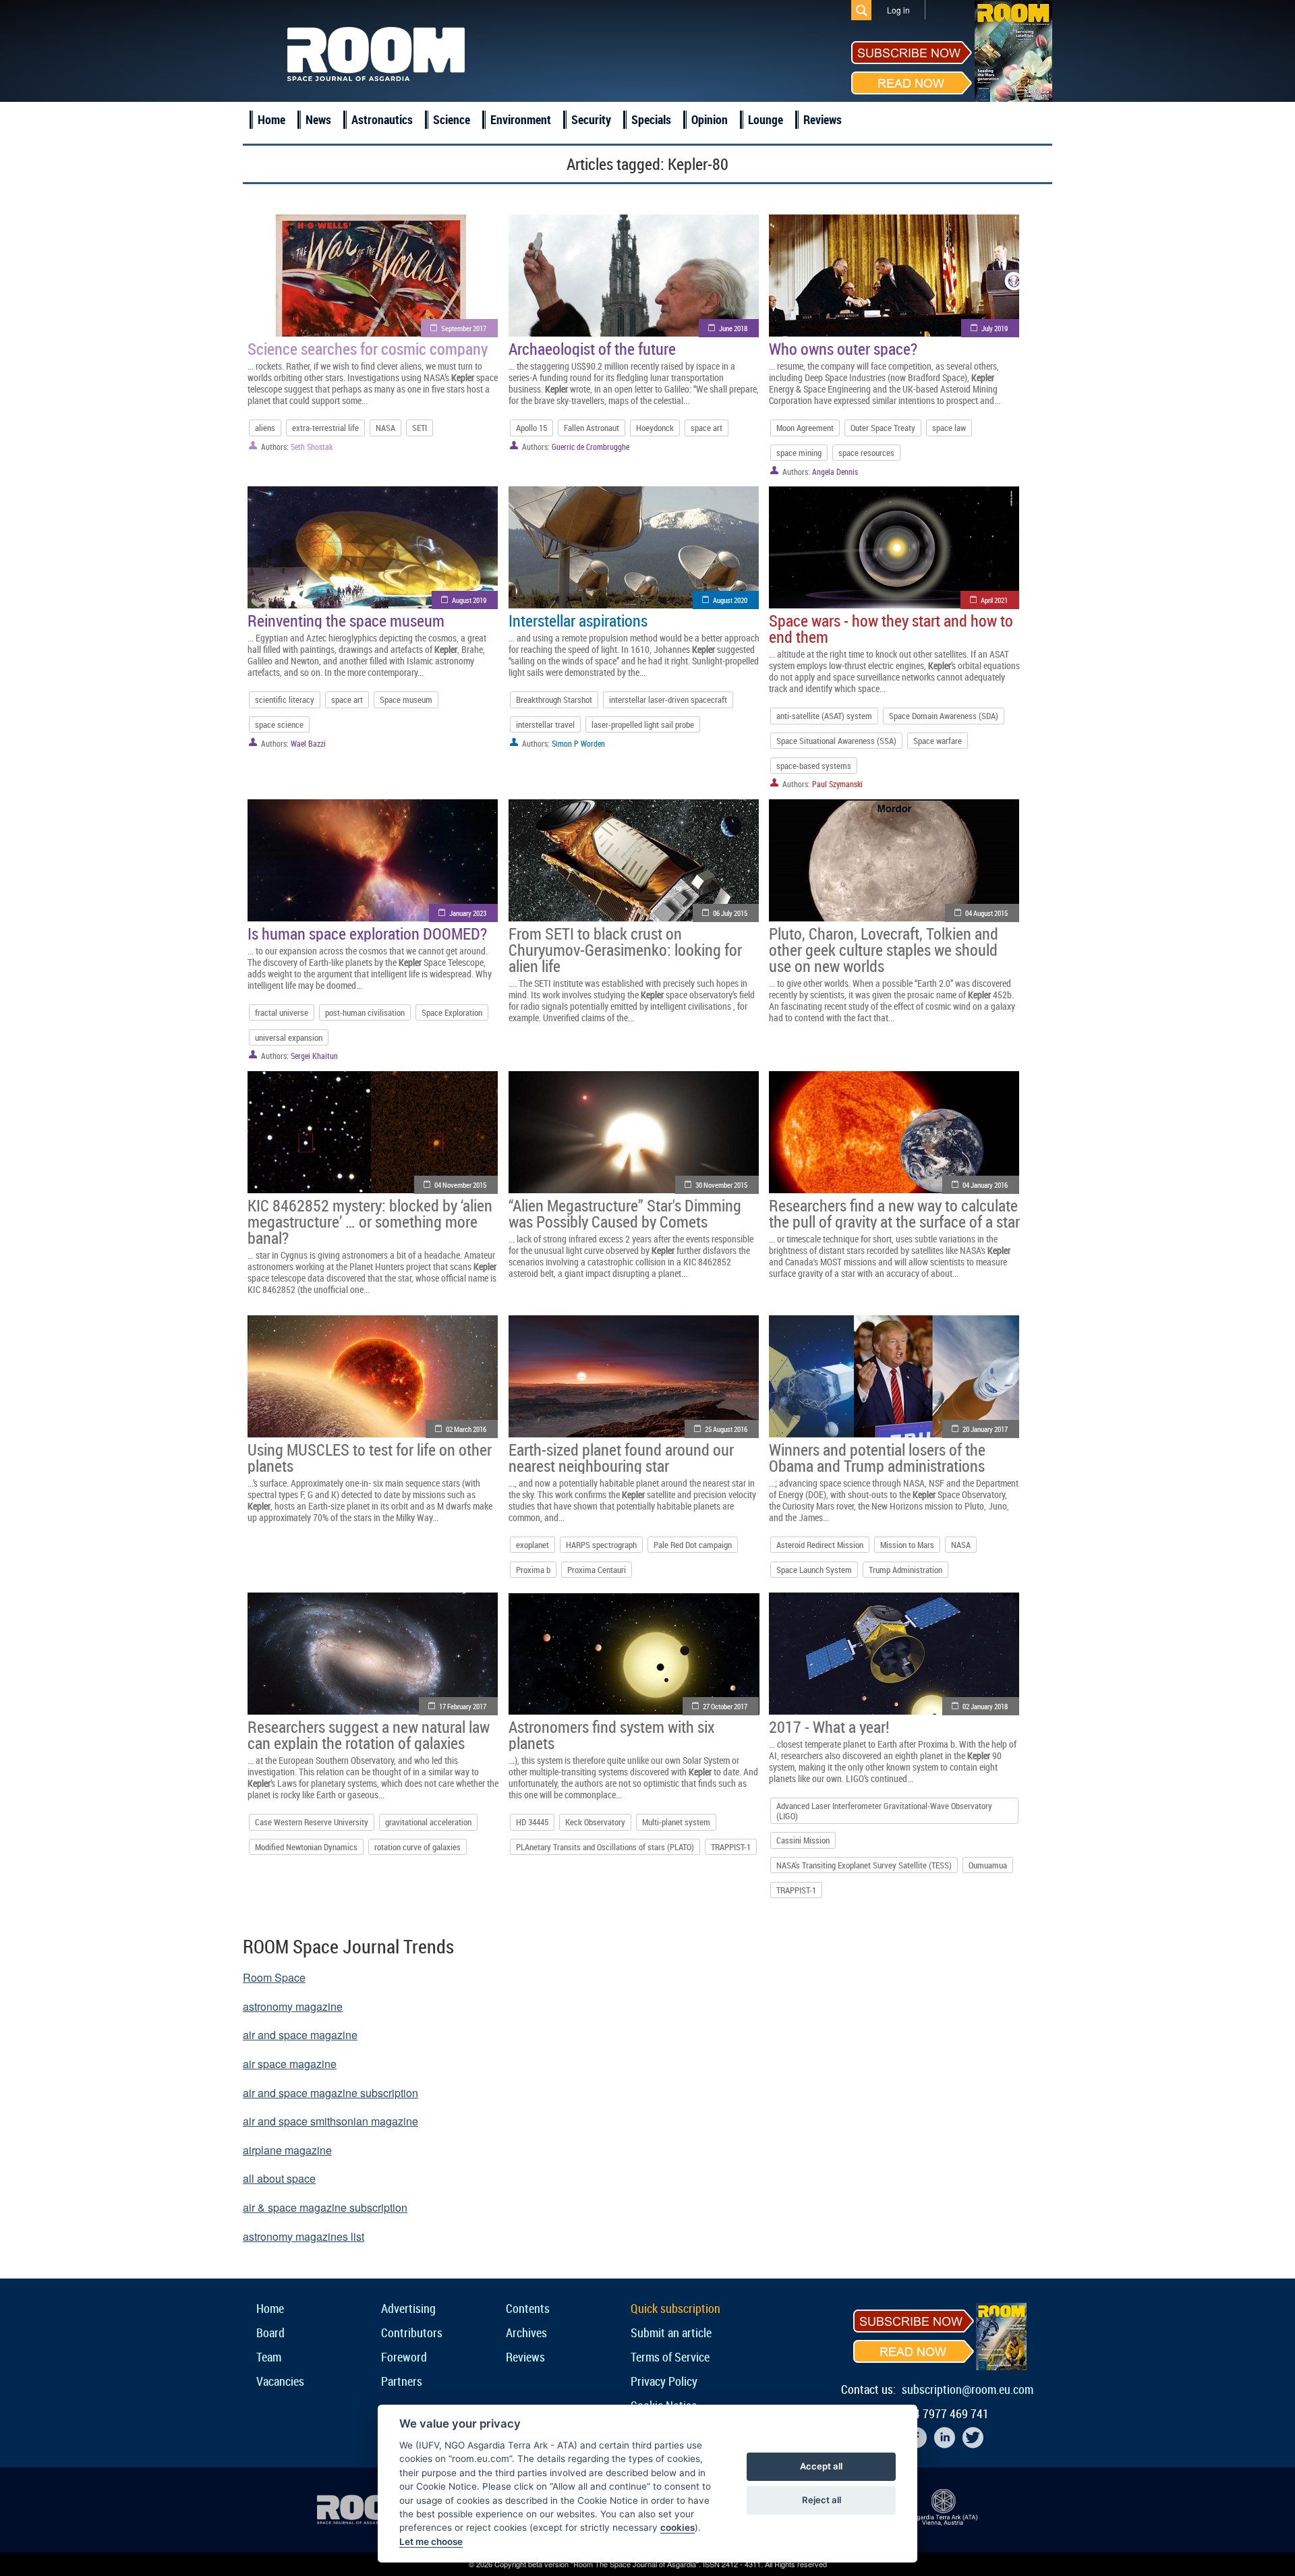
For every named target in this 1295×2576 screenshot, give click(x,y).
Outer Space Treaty (883, 428)
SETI (420, 428)
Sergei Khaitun (314, 1056)
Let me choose (431, 2542)
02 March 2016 (466, 1429)
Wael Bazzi (308, 743)
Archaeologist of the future (592, 349)
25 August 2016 (726, 1429)
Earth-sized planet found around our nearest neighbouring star (621, 1458)
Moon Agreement (805, 428)
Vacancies (280, 2381)
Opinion (710, 119)
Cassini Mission (803, 1840)
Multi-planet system (676, 1822)
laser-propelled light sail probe (643, 724)
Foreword (404, 2357)
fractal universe (282, 1012)
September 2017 (464, 328)
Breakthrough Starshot (554, 699)
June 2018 (733, 328)
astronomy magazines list (304, 2236)
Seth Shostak (312, 447)
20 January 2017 (985, 1429)
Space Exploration (452, 1012)
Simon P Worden (578, 743)
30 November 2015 (721, 1185)
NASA (385, 428)
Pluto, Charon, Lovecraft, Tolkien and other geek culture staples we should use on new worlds (884, 950)
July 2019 (995, 328)
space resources (866, 453)
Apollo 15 (531, 428)
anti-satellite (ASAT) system (824, 716)
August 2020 (730, 600)
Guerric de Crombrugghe (591, 447)
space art (707, 428)
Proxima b (533, 1570)
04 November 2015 (460, 1185)
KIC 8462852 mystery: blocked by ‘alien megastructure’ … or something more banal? (370, 1222)
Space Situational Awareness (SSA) (836, 741)
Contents (528, 2308)
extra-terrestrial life (325, 428)
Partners (402, 2381)
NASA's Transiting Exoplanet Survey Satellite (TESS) (864, 1865)
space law (949, 428)
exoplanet (533, 1545)
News (318, 119)
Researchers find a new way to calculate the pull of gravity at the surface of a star (894, 1213)
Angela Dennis (835, 471)
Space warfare (938, 741)
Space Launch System (814, 1570)
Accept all (821, 2466)
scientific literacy (285, 699)
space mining (799, 453)
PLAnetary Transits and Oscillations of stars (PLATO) (605, 1847)
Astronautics (382, 119)
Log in (898, 10)
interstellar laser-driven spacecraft (668, 699)
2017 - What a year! (829, 1727)
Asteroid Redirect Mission (820, 1545)
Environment (521, 119)
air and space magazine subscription (330, 2093)
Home (271, 119)
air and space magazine (300, 2035)
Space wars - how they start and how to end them (891, 629)
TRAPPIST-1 (731, 1847)
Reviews (823, 119)
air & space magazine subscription (325, 2207)
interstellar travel (545, 724)
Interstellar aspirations (578, 621)
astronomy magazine (293, 2006)
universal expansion (289, 1037)
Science (452, 119)
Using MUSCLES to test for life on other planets (370, 1458)
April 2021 (994, 600)
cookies (678, 2527)
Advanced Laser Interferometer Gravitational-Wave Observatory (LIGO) (884, 1810)
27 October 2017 (725, 1706)
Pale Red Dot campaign (693, 1545)
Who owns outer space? (843, 349)
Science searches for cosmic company (368, 349)
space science (279, 724)
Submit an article (671, 2332)
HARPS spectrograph (601, 1545)
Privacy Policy (664, 2381)
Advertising (408, 2308)
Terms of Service (670, 2357)
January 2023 (468, 913)
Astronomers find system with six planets (611, 1735)
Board (270, 2332)
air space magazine (290, 2064)
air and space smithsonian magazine (330, 2121)
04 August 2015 (986, 913)
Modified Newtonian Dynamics (306, 1847)
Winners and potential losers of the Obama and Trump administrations (877, 1458)
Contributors (412, 2332)
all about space (279, 2178)
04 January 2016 (985, 1185)
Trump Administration (905, 1570)
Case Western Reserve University (312, 1822)
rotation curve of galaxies (418, 1847)
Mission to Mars (907, 1545)
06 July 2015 (730, 913)
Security (591, 119)
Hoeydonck (655, 428)
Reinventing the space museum (346, 621)
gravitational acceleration (428, 1822)
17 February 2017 (463, 1706)
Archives (526, 2332)
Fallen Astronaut (592, 428)
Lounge (766, 119)
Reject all (822, 2500)
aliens (265, 428)
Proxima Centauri (597, 1570)
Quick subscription (675, 2308)
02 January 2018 (985, 1706)
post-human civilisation (365, 1012)
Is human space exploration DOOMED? (367, 934)
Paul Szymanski (837, 784)
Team (269, 2357)
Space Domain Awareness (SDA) (944, 716)
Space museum (406, 699)
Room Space (274, 1977)
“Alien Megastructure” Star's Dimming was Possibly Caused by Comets (625, 1213)
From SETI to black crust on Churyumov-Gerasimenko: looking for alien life (625, 950)
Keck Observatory (595, 1822)
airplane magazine (287, 2150)
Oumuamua (988, 1865)
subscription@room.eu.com (968, 2389)
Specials (651, 119)
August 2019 (469, 600)
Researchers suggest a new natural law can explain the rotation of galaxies (369, 1735)
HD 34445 (532, 1822)
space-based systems (814, 766)
